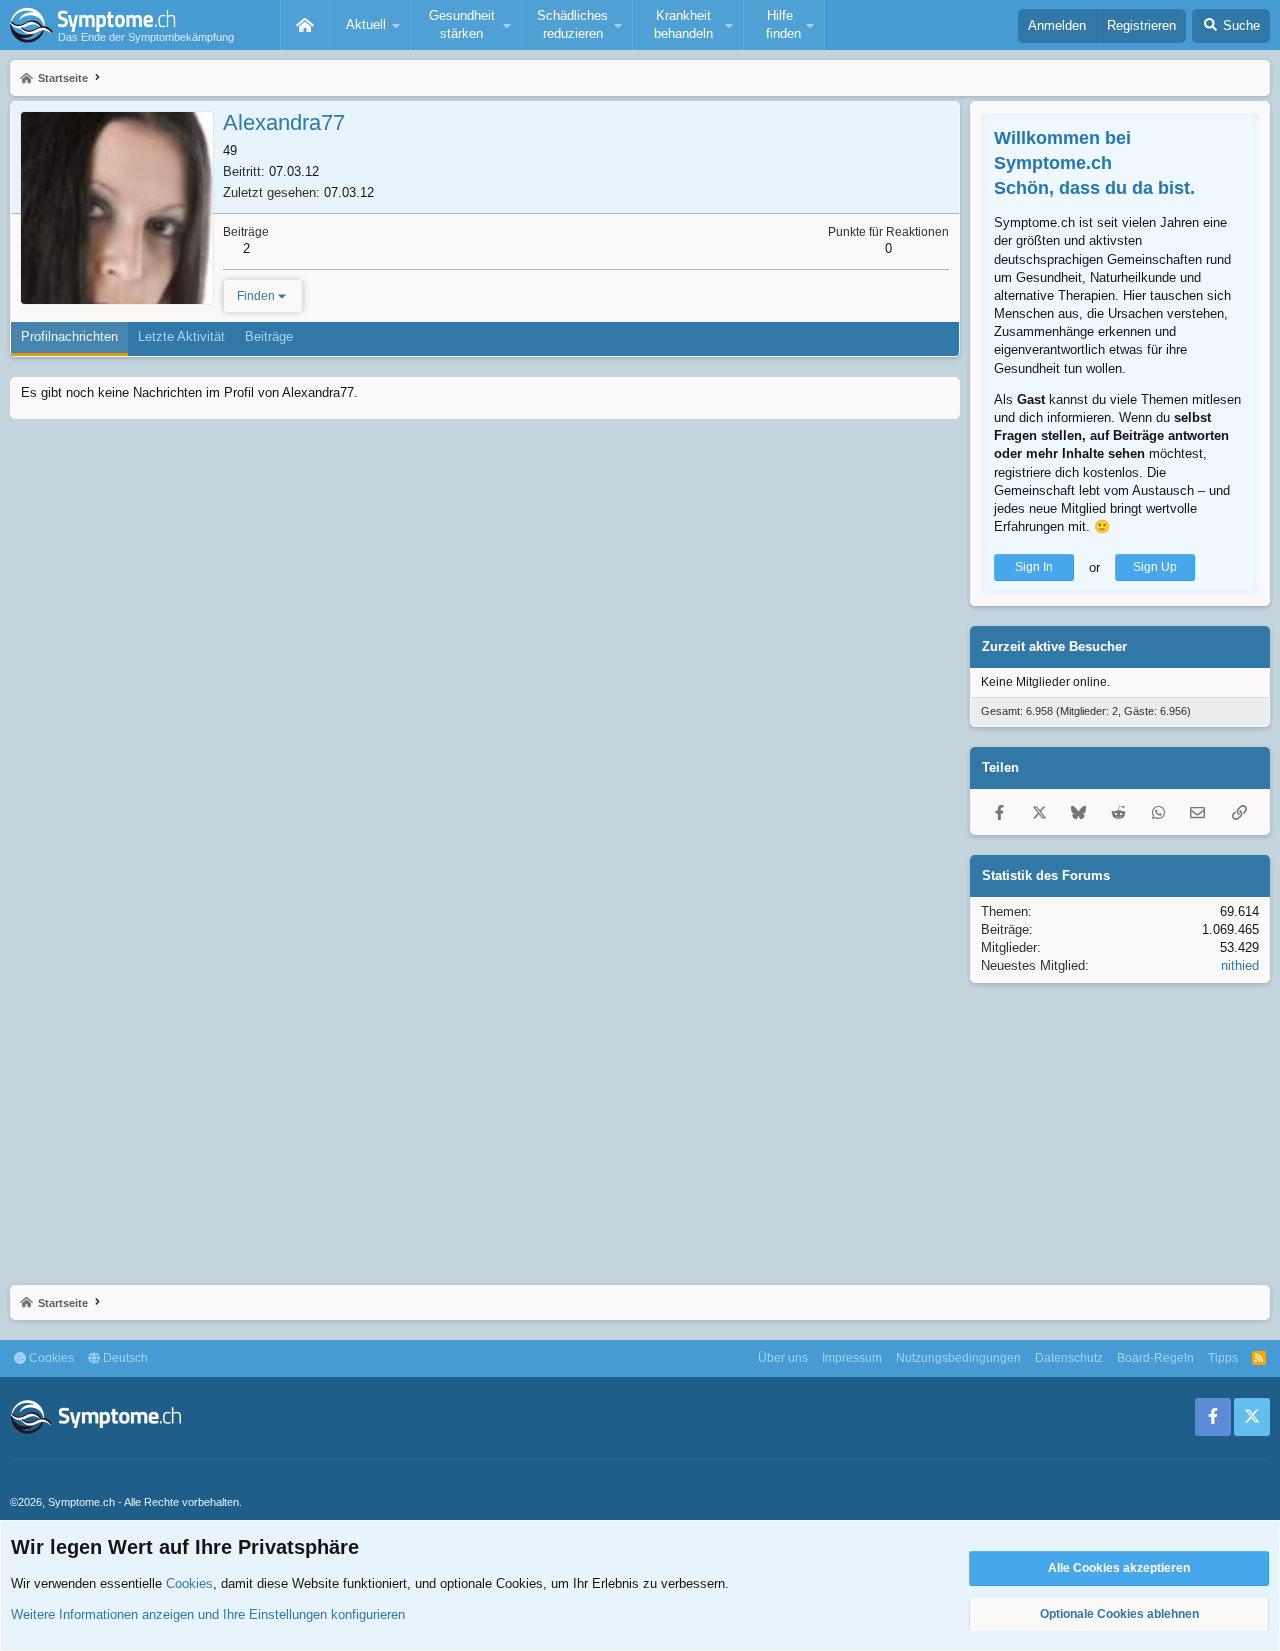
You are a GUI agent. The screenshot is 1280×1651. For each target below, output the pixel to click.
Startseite (305, 25)
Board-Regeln (1155, 1358)
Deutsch (124, 1358)
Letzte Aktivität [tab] (181, 336)
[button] (370, 25)
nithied (1240, 965)
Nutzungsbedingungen (958, 1358)
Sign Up (1155, 567)
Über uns (783, 1358)
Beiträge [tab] (269, 336)
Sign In (1034, 567)
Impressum (852, 1358)
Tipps (1223, 1358)
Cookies (50, 1358)
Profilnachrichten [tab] (69, 336)
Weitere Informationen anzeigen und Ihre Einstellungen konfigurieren (208, 1614)
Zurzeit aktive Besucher (1054, 646)
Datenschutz (1069, 1358)
